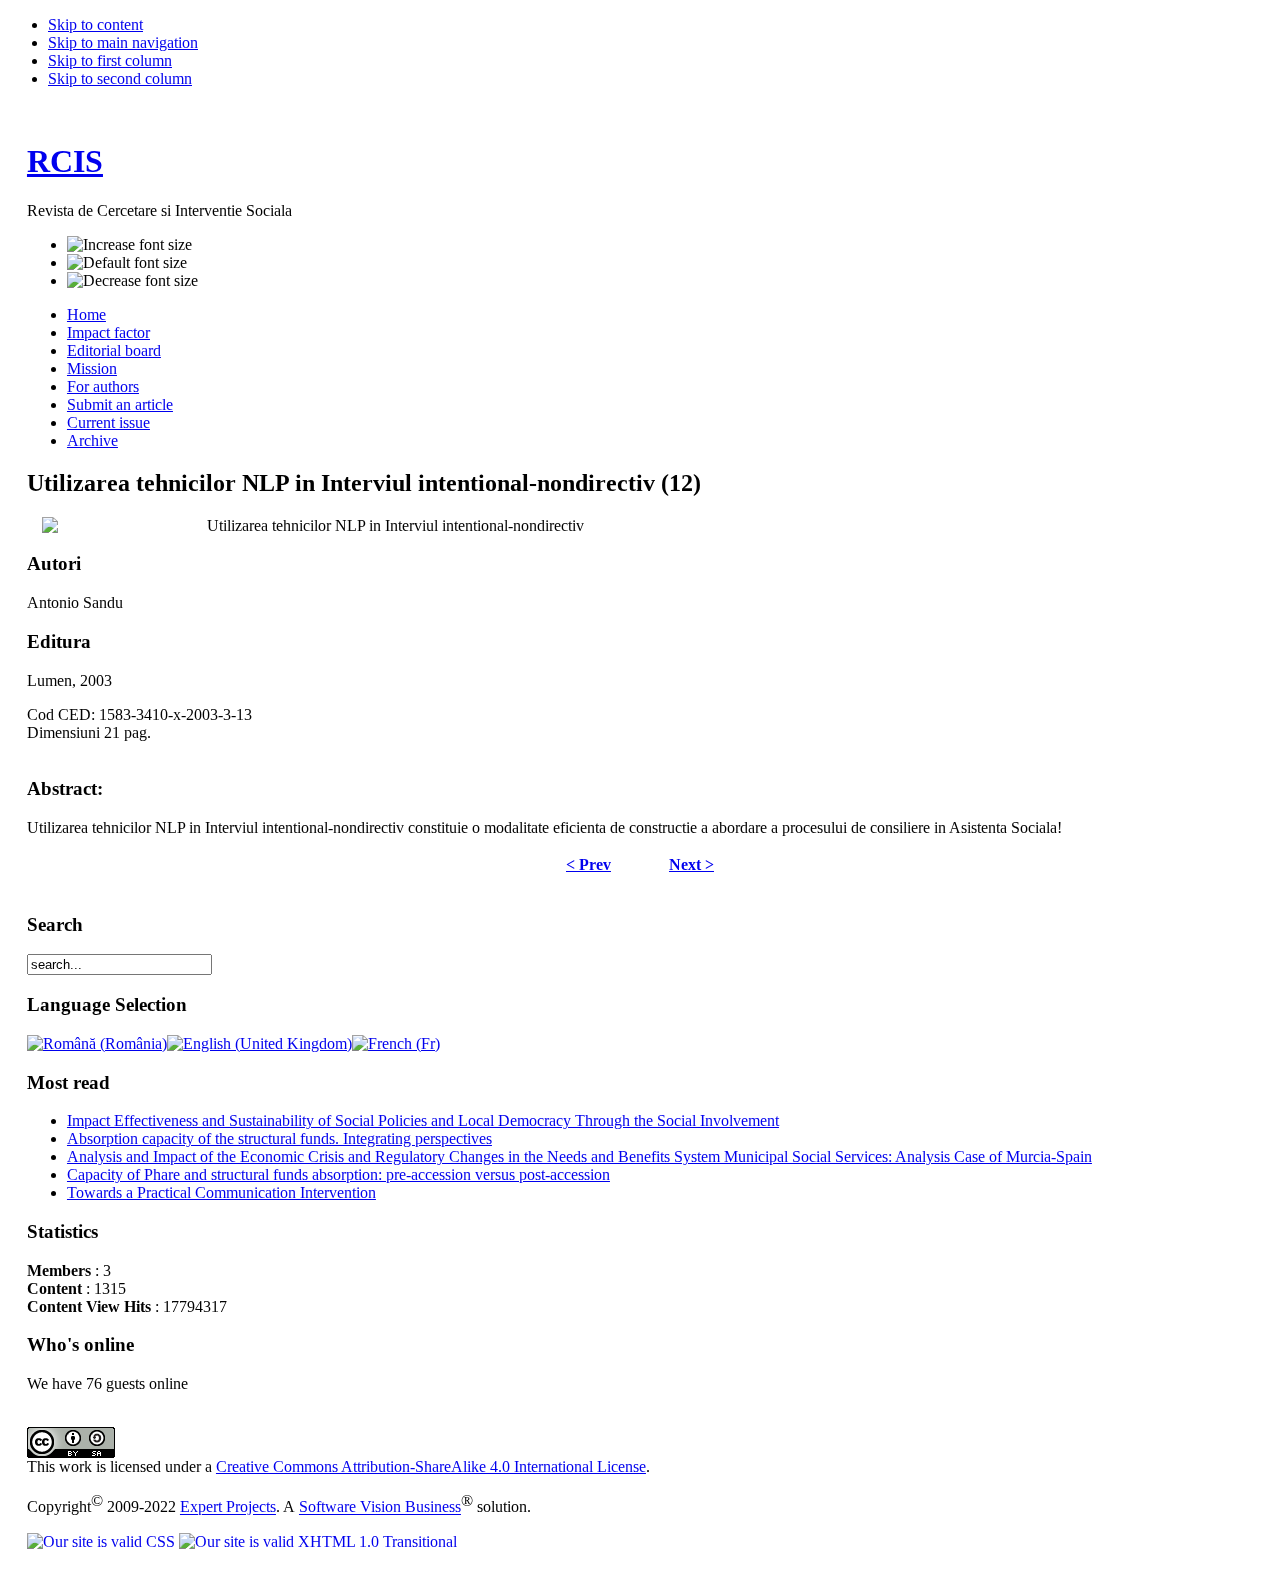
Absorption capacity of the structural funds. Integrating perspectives (279, 1138)
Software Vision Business (380, 1507)
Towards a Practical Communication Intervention (221, 1192)
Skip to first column (110, 60)
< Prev (588, 864)
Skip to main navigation (123, 42)
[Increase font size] (129, 245)
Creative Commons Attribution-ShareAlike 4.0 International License (431, 1466)
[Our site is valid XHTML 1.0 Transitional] (318, 1541)
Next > (691, 864)
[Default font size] (127, 263)
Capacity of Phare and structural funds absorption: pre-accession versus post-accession (338, 1174)
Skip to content (95, 24)
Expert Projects (228, 1507)
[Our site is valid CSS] (103, 1541)
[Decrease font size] (132, 281)
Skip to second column (120, 78)
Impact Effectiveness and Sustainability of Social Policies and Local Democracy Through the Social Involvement (423, 1120)
